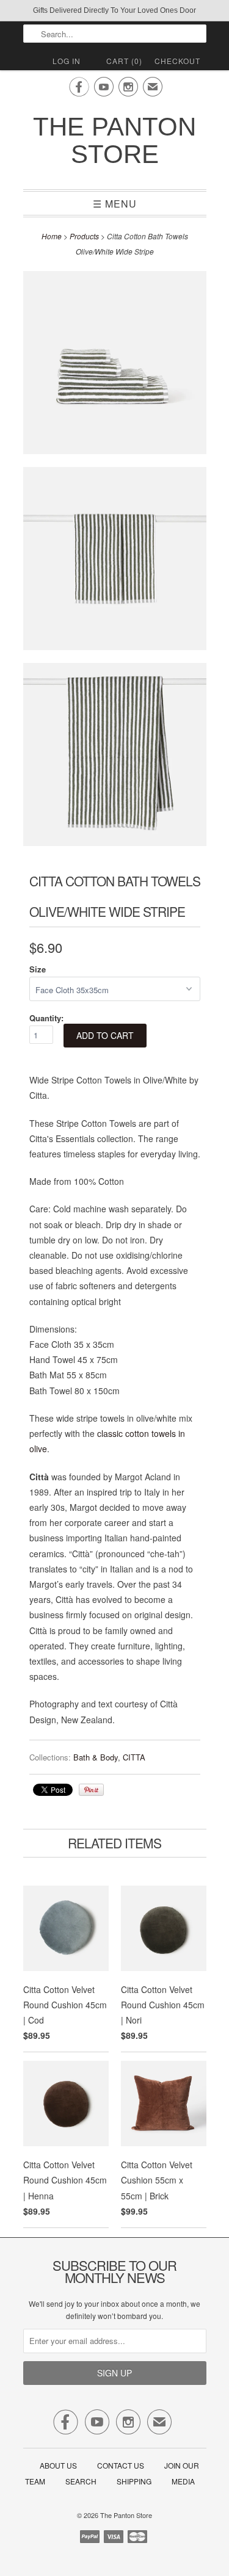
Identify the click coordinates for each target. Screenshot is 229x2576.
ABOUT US (58, 2465)
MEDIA (183, 2481)
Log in (67, 61)
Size (38, 969)
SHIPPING (134, 2481)
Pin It (91, 1790)
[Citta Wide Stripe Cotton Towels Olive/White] (115, 365)
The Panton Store (114, 140)
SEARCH (81, 2481)
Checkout (177, 61)
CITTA (134, 1757)
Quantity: (46, 1018)
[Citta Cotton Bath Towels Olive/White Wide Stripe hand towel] (115, 561)
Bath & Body (96, 1757)
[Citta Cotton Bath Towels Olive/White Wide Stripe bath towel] (115, 757)
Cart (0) (124, 61)
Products (84, 236)
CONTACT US (121, 2465)
